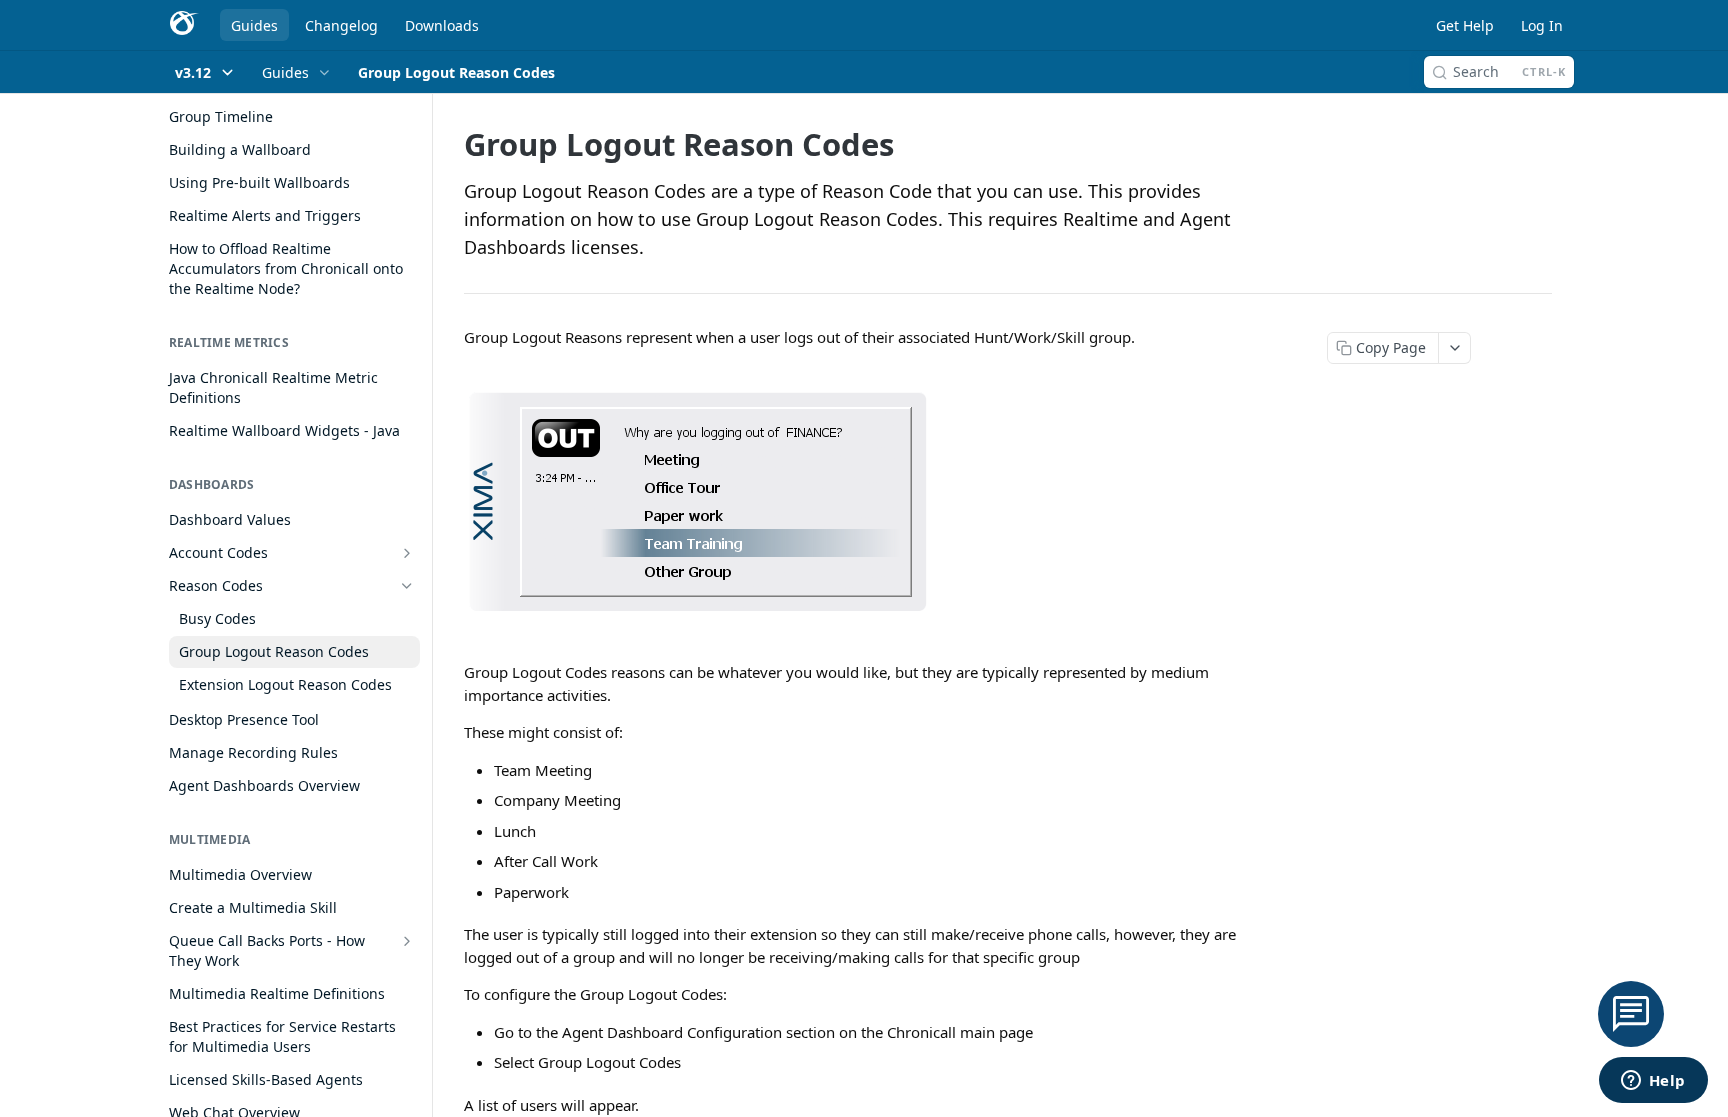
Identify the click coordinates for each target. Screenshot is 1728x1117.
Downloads (442, 25)
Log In (1542, 25)
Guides (254, 25)
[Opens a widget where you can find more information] (1653, 1082)
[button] (864, 504)
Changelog (341, 25)
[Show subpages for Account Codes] (407, 553)
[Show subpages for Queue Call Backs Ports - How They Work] (407, 941)
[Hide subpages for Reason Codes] (407, 586)
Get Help (1465, 25)
